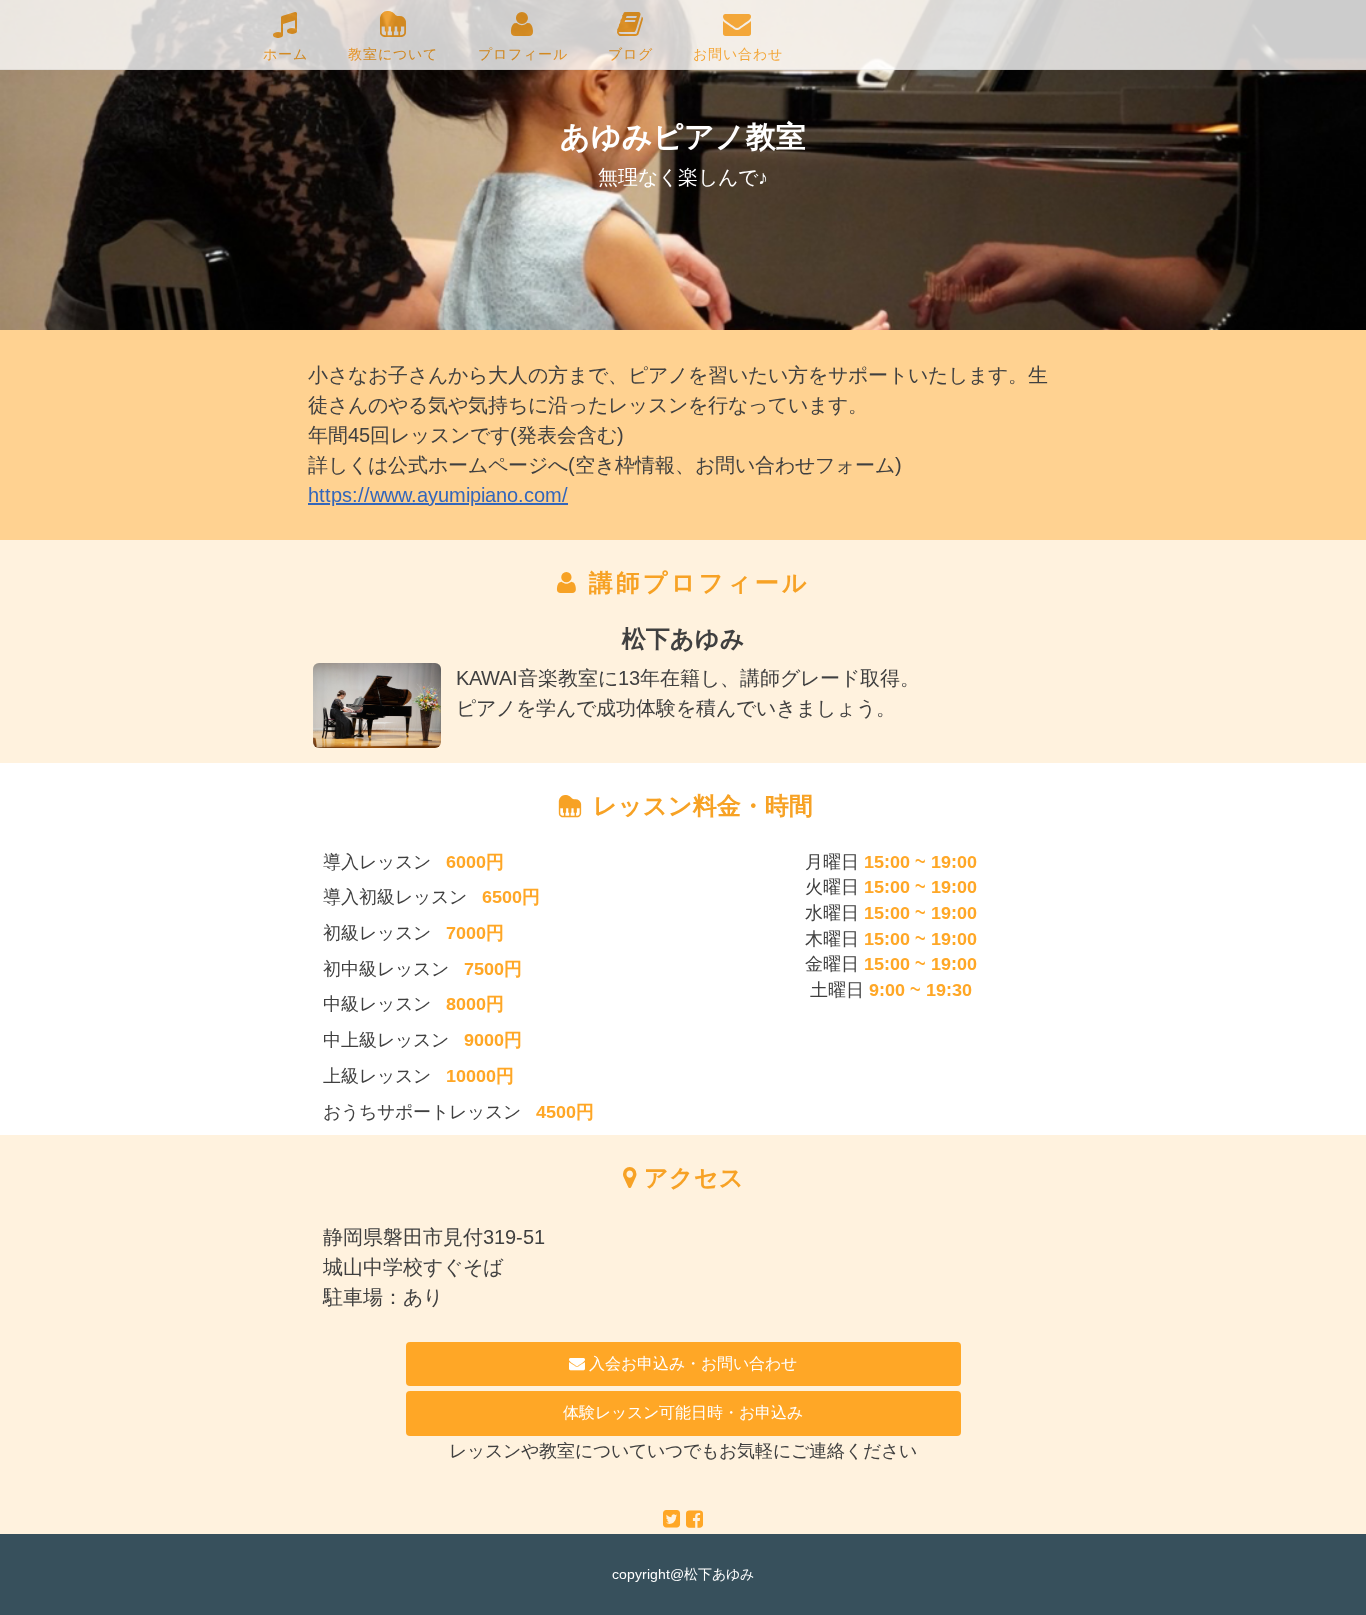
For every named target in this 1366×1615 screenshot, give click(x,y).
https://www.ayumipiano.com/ (438, 495)
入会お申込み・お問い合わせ (691, 1363)
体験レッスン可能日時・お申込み (683, 1412)
